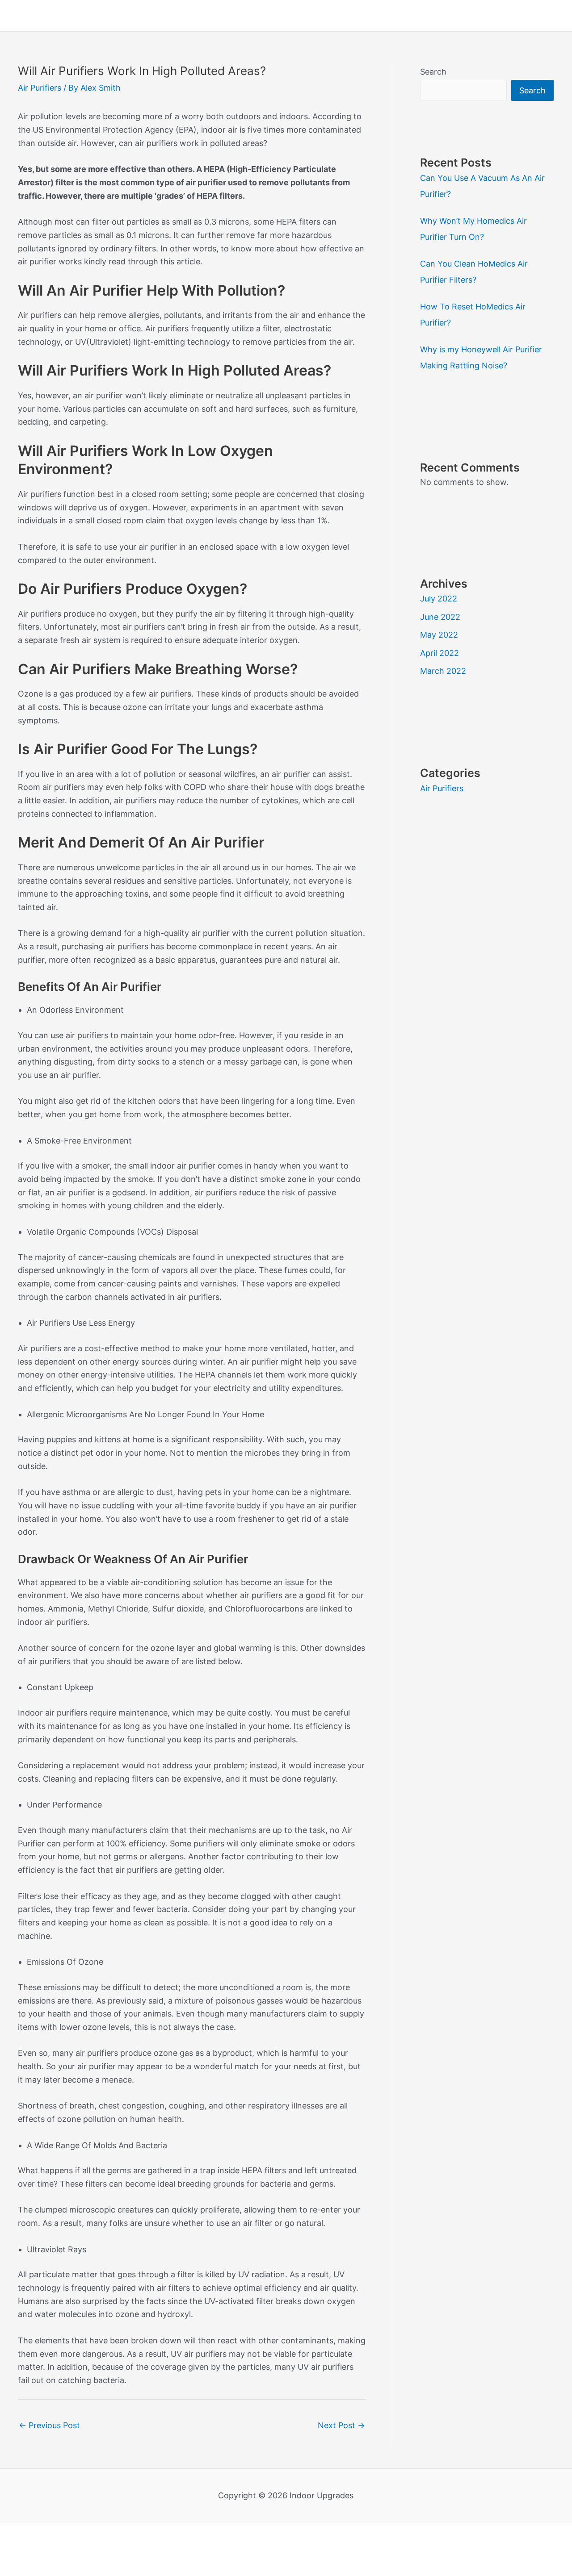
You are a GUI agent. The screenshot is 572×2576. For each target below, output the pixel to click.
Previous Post (49, 2425)
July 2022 (439, 599)
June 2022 (440, 617)
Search (433, 72)
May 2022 (439, 635)
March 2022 (443, 671)
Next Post (341, 2425)
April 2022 (440, 653)
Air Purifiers (40, 88)
